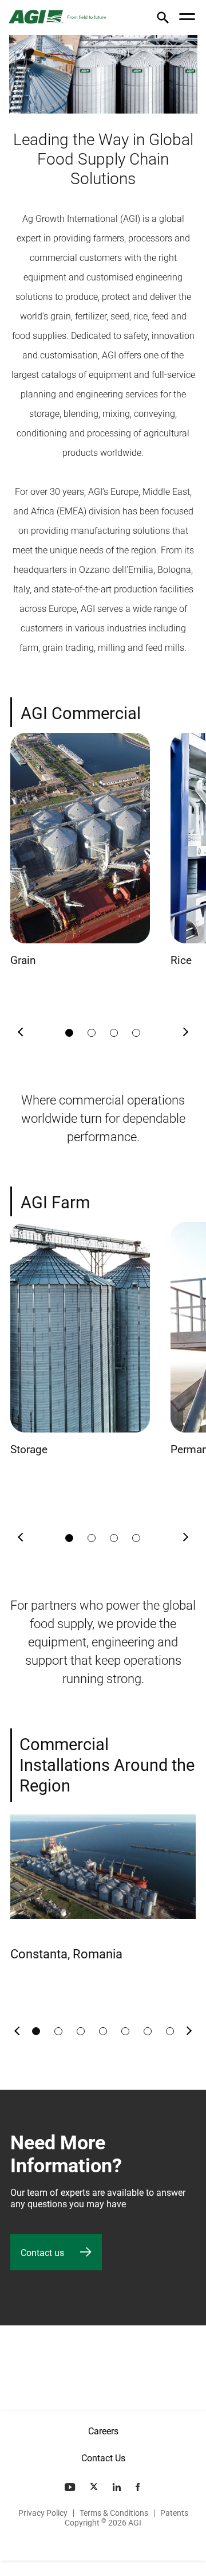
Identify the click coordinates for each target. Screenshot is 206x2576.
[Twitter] (95, 2487)
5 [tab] (125, 2031)
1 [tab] (69, 1033)
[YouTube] (71, 2487)
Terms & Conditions (114, 2513)
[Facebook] (139, 2487)
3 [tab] (114, 1033)
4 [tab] (136, 1033)
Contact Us (103, 2458)
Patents (174, 2513)
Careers (103, 2431)
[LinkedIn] (118, 2487)
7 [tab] (170, 2031)
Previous (21, 1033)
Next (185, 1033)
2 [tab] (92, 1033)
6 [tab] (148, 2031)
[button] (163, 19)
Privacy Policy (43, 2513)
